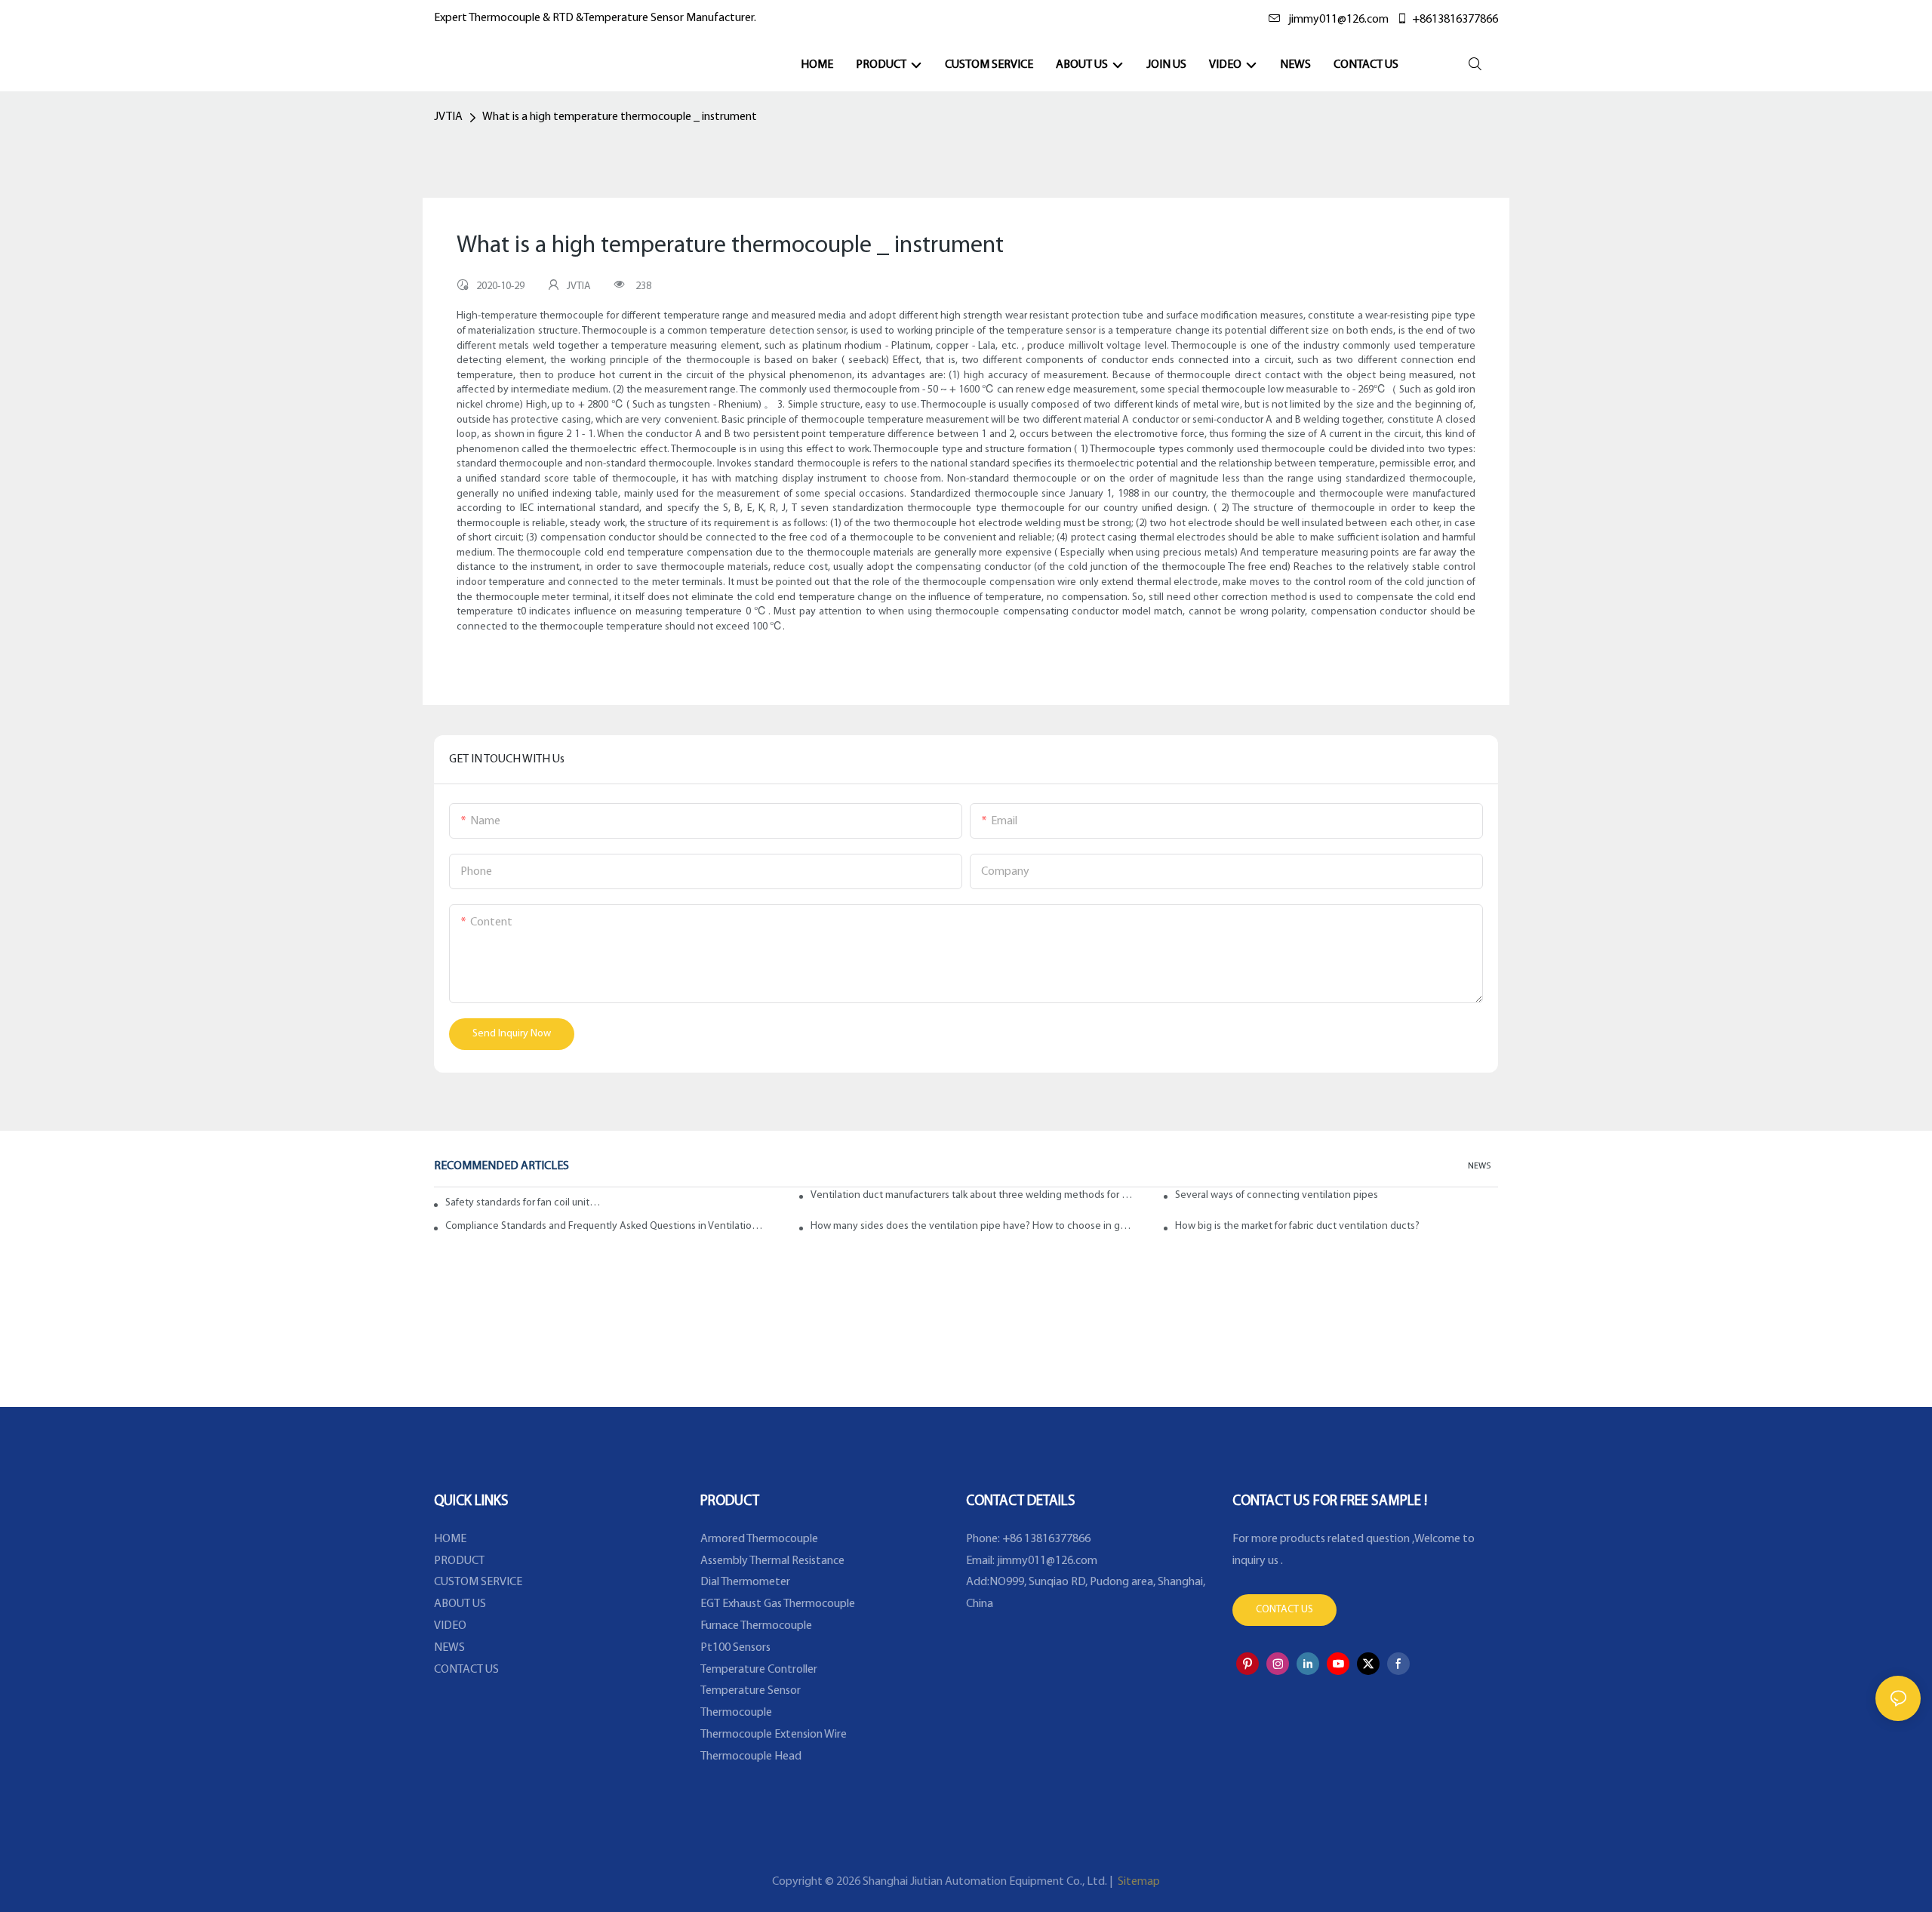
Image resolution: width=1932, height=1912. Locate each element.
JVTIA (448, 117)
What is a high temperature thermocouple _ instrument (620, 117)
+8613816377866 (1455, 20)
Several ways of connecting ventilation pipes (1277, 1195)
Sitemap (1138, 1882)
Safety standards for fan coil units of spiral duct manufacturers (523, 1203)
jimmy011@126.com (1338, 20)
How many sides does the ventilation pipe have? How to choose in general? (972, 1226)
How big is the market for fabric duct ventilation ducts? (1297, 1226)
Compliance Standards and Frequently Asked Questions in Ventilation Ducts (607, 1226)
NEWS (1479, 1166)
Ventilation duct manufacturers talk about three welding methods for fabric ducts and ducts (972, 1195)
